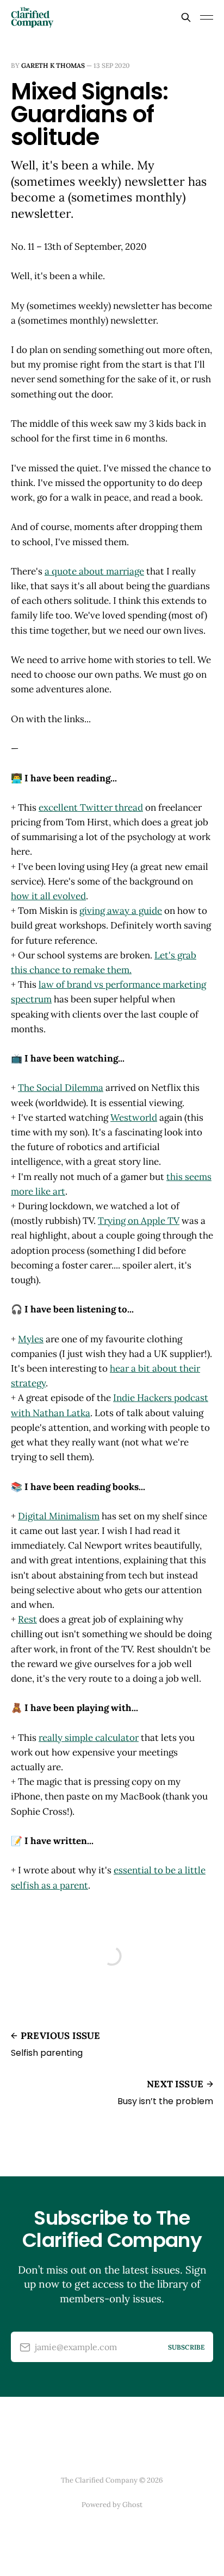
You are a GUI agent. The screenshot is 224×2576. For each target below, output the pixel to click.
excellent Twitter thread (91, 807)
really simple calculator (89, 1738)
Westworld (134, 1117)
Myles (31, 1339)
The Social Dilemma (61, 1088)
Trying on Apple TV (139, 1221)
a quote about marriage (94, 571)
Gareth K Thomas (53, 65)
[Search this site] (186, 17)
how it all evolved (48, 896)
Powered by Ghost (112, 2505)
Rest (27, 1619)
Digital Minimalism (59, 1516)
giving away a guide (121, 911)
